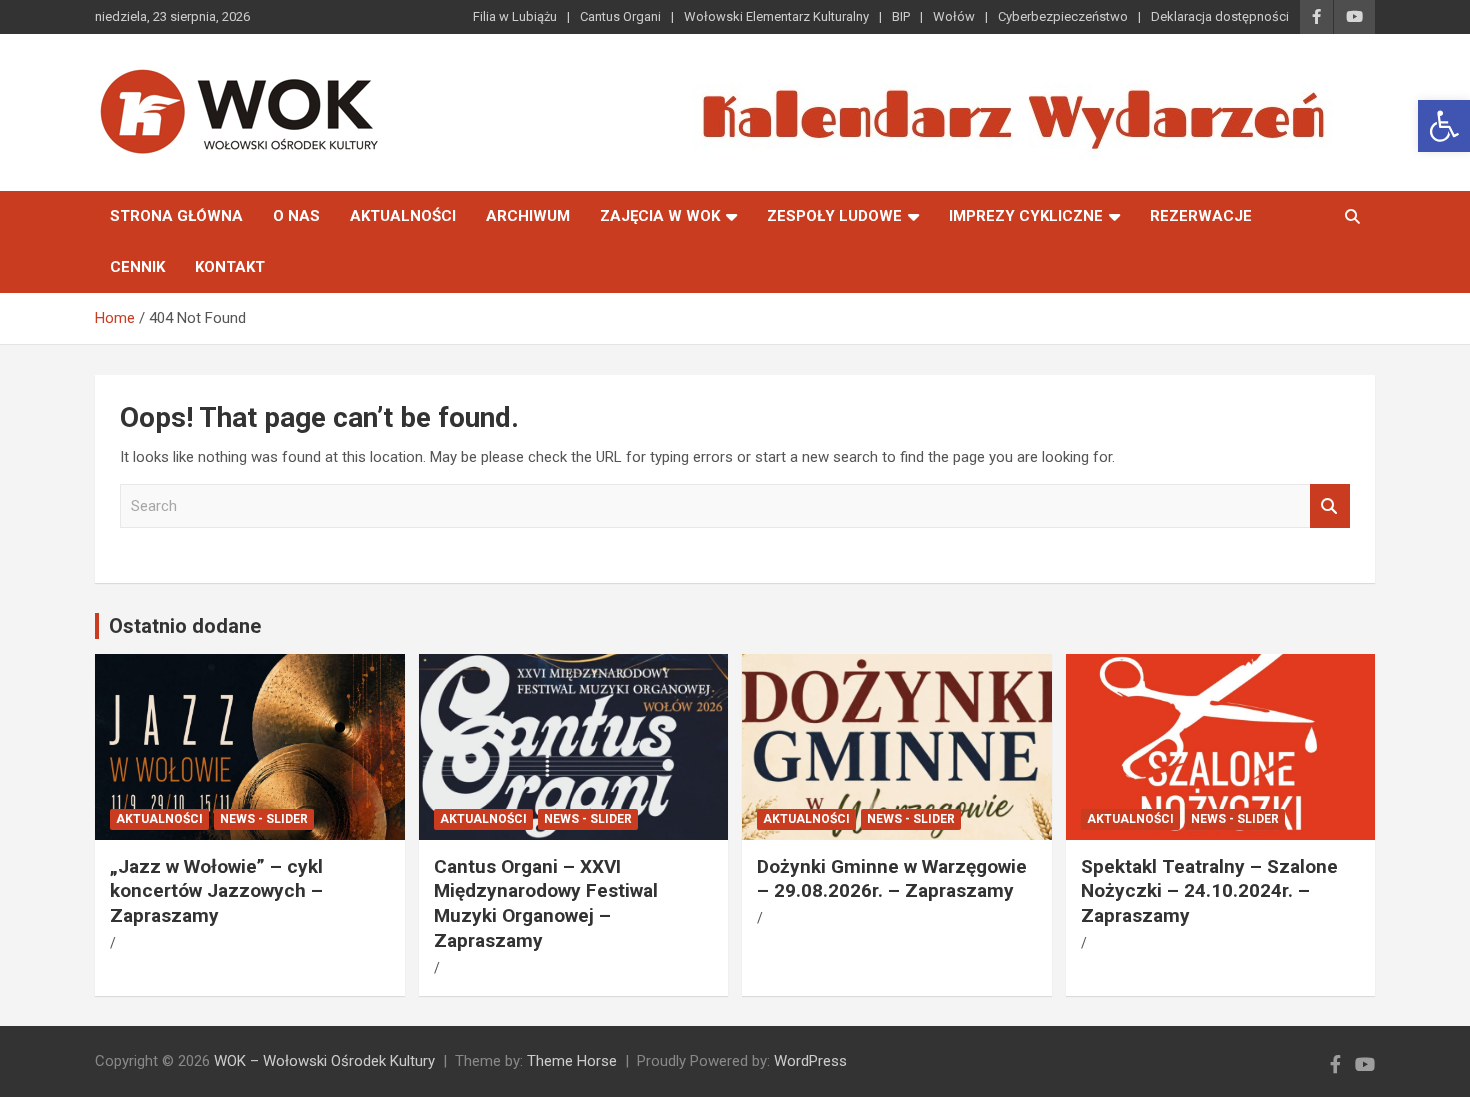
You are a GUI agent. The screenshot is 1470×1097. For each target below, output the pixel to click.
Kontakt (230, 267)
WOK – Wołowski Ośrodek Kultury (324, 1061)
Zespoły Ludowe (834, 216)
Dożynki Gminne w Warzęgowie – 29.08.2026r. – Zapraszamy (892, 879)
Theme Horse (572, 1061)
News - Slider (264, 819)
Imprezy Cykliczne (1026, 216)
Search (1330, 506)
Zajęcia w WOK (660, 216)
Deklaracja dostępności (1220, 16)
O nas (296, 216)
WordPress (810, 1061)
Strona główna (176, 216)
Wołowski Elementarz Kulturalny (776, 16)
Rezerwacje (1201, 216)
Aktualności (403, 216)
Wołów (954, 16)
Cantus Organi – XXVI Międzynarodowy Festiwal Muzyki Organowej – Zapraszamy (546, 903)
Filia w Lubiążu (515, 16)
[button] (1444, 126)
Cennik (137, 267)
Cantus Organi (620, 16)
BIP (901, 16)
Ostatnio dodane (185, 626)
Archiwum (528, 216)
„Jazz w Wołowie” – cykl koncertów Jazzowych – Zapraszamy (216, 891)
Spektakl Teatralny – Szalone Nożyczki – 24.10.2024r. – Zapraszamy (1209, 891)
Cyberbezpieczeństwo (1063, 16)
